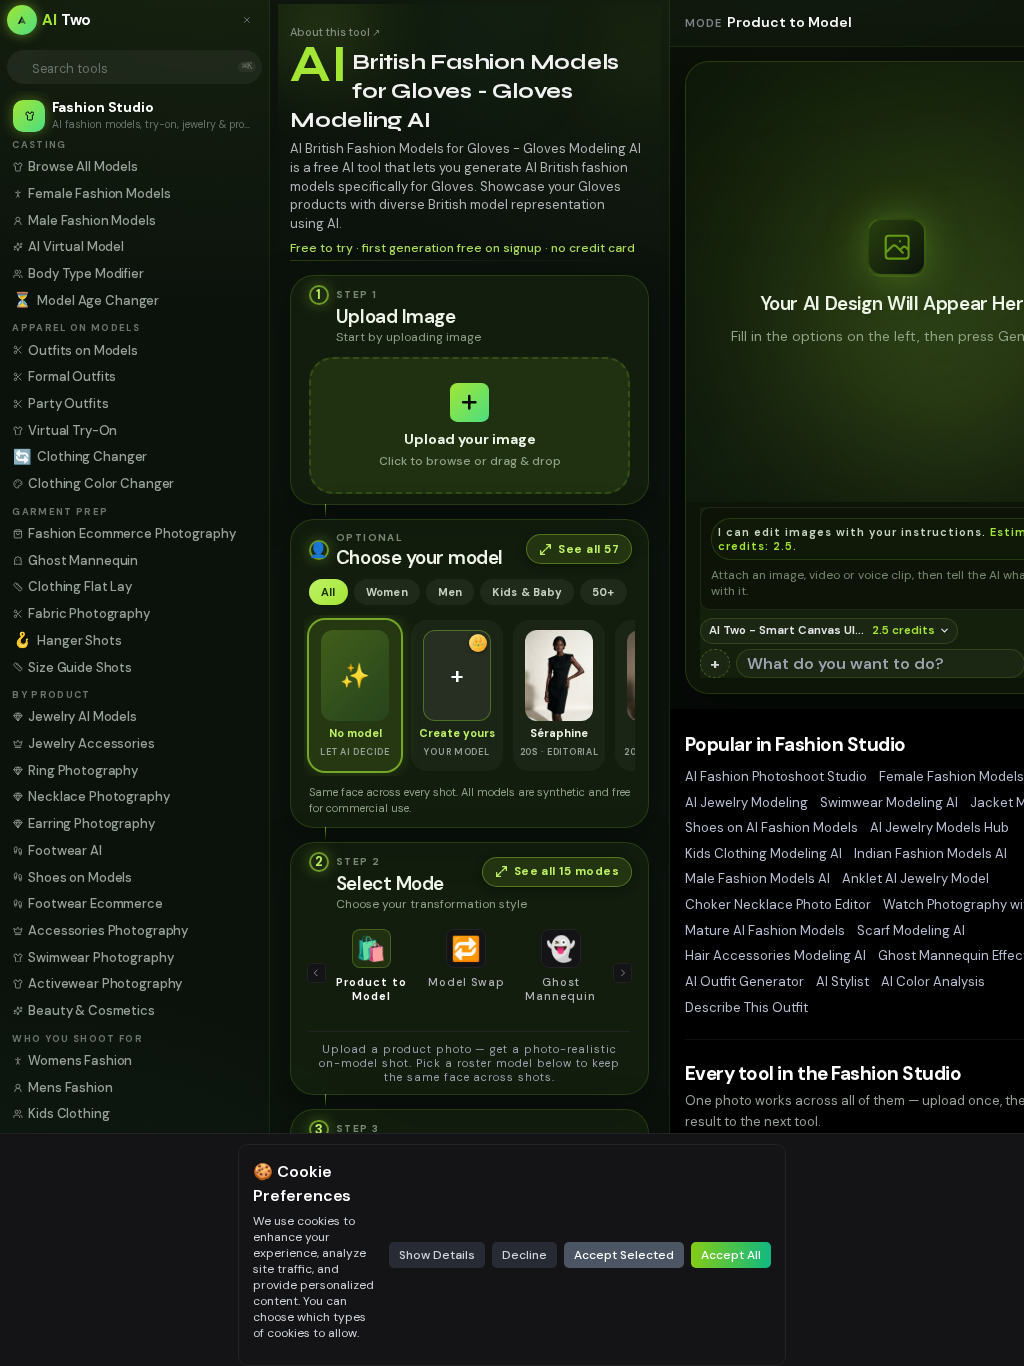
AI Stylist (842, 981)
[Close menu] (252, 20)
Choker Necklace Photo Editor (778, 904)
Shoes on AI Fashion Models (771, 827)
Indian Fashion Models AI (930, 853)
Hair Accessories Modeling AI (775, 955)
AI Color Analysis (933, 981)
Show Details (437, 1255)
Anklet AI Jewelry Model (915, 878)
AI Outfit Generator (744, 981)
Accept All (731, 1255)
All (328, 592)
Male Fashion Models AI (757, 878)
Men (450, 592)
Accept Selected (624, 1255)
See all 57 (588, 549)
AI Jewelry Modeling (746, 802)
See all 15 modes (566, 871)
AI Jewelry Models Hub (939, 827)
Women (387, 592)
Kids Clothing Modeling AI (763, 853)
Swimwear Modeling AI (889, 802)
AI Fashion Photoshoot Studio (776, 776)
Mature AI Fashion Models (765, 930)
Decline (524, 1255)
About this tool (335, 32)
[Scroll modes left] (317, 973)
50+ (603, 592)
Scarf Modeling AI (911, 930)
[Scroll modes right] (623, 973)
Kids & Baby (526, 592)
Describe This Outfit (746, 1007)
